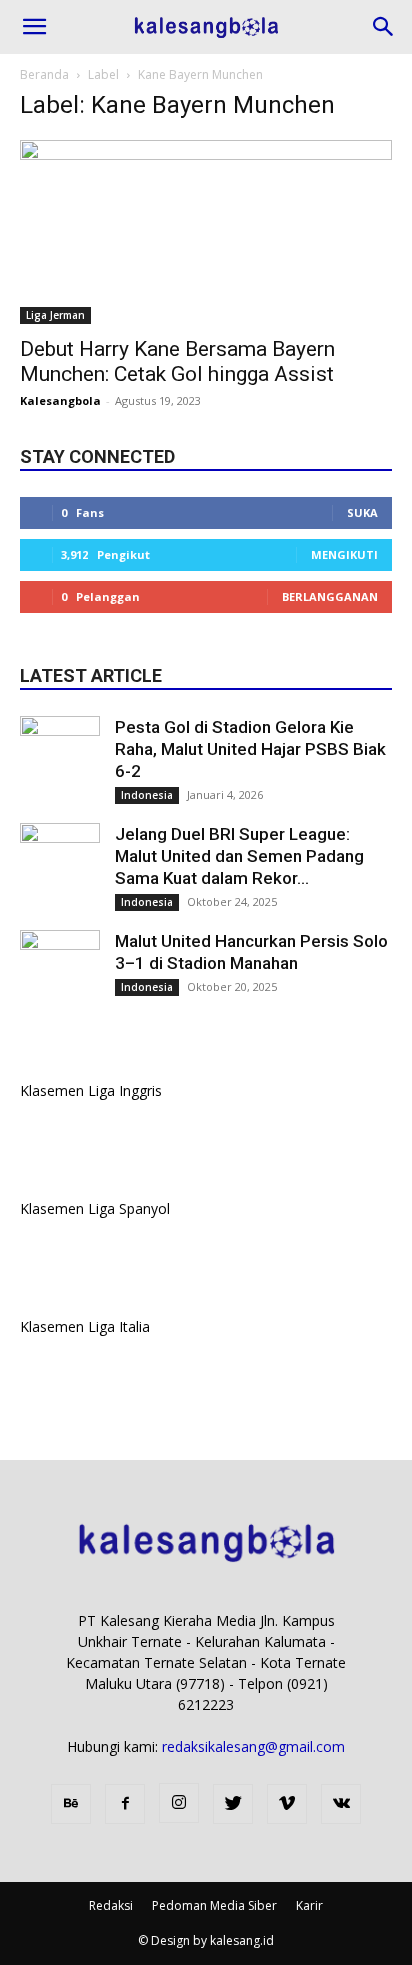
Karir (309, 1905)
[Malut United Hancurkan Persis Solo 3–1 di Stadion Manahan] (60, 970)
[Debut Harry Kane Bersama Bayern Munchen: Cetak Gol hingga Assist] (206, 232)
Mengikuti (344, 554)
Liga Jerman (55, 315)
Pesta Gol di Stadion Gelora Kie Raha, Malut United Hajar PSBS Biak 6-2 (250, 749)
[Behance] (71, 1804)
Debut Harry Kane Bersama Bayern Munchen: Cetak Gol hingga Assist (177, 361)
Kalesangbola (60, 400)
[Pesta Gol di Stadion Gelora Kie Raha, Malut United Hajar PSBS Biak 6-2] (60, 756)
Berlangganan (330, 596)
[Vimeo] (287, 1804)
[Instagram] (179, 1803)
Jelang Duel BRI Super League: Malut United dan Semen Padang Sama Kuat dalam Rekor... (239, 856)
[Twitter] (233, 1804)
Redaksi (111, 1905)
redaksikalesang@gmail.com (253, 1746)
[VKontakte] (341, 1804)
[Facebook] (125, 1804)
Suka (362, 512)
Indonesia (147, 795)
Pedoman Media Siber (214, 1905)
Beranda (44, 74)
